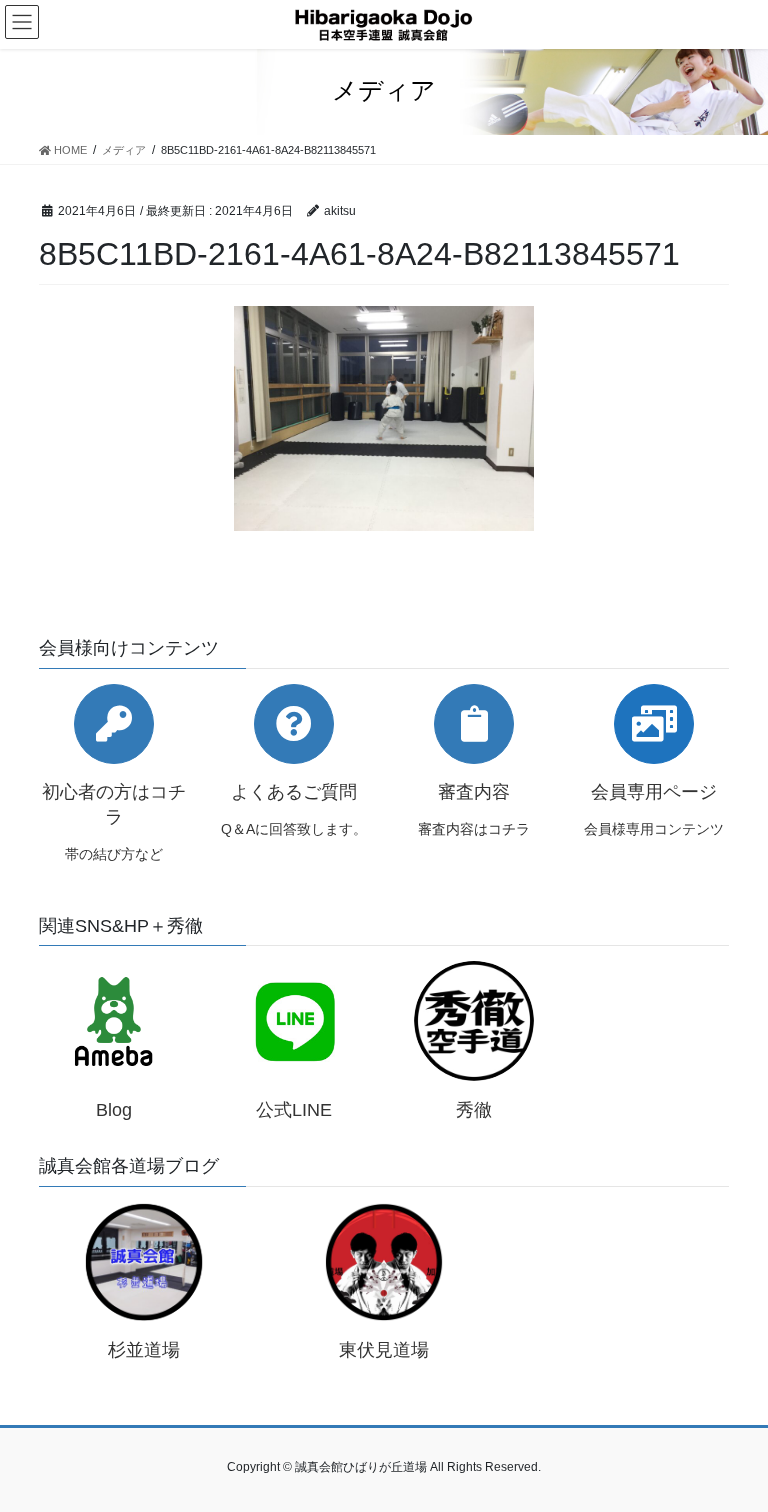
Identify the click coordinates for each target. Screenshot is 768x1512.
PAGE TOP (731, 1449)
